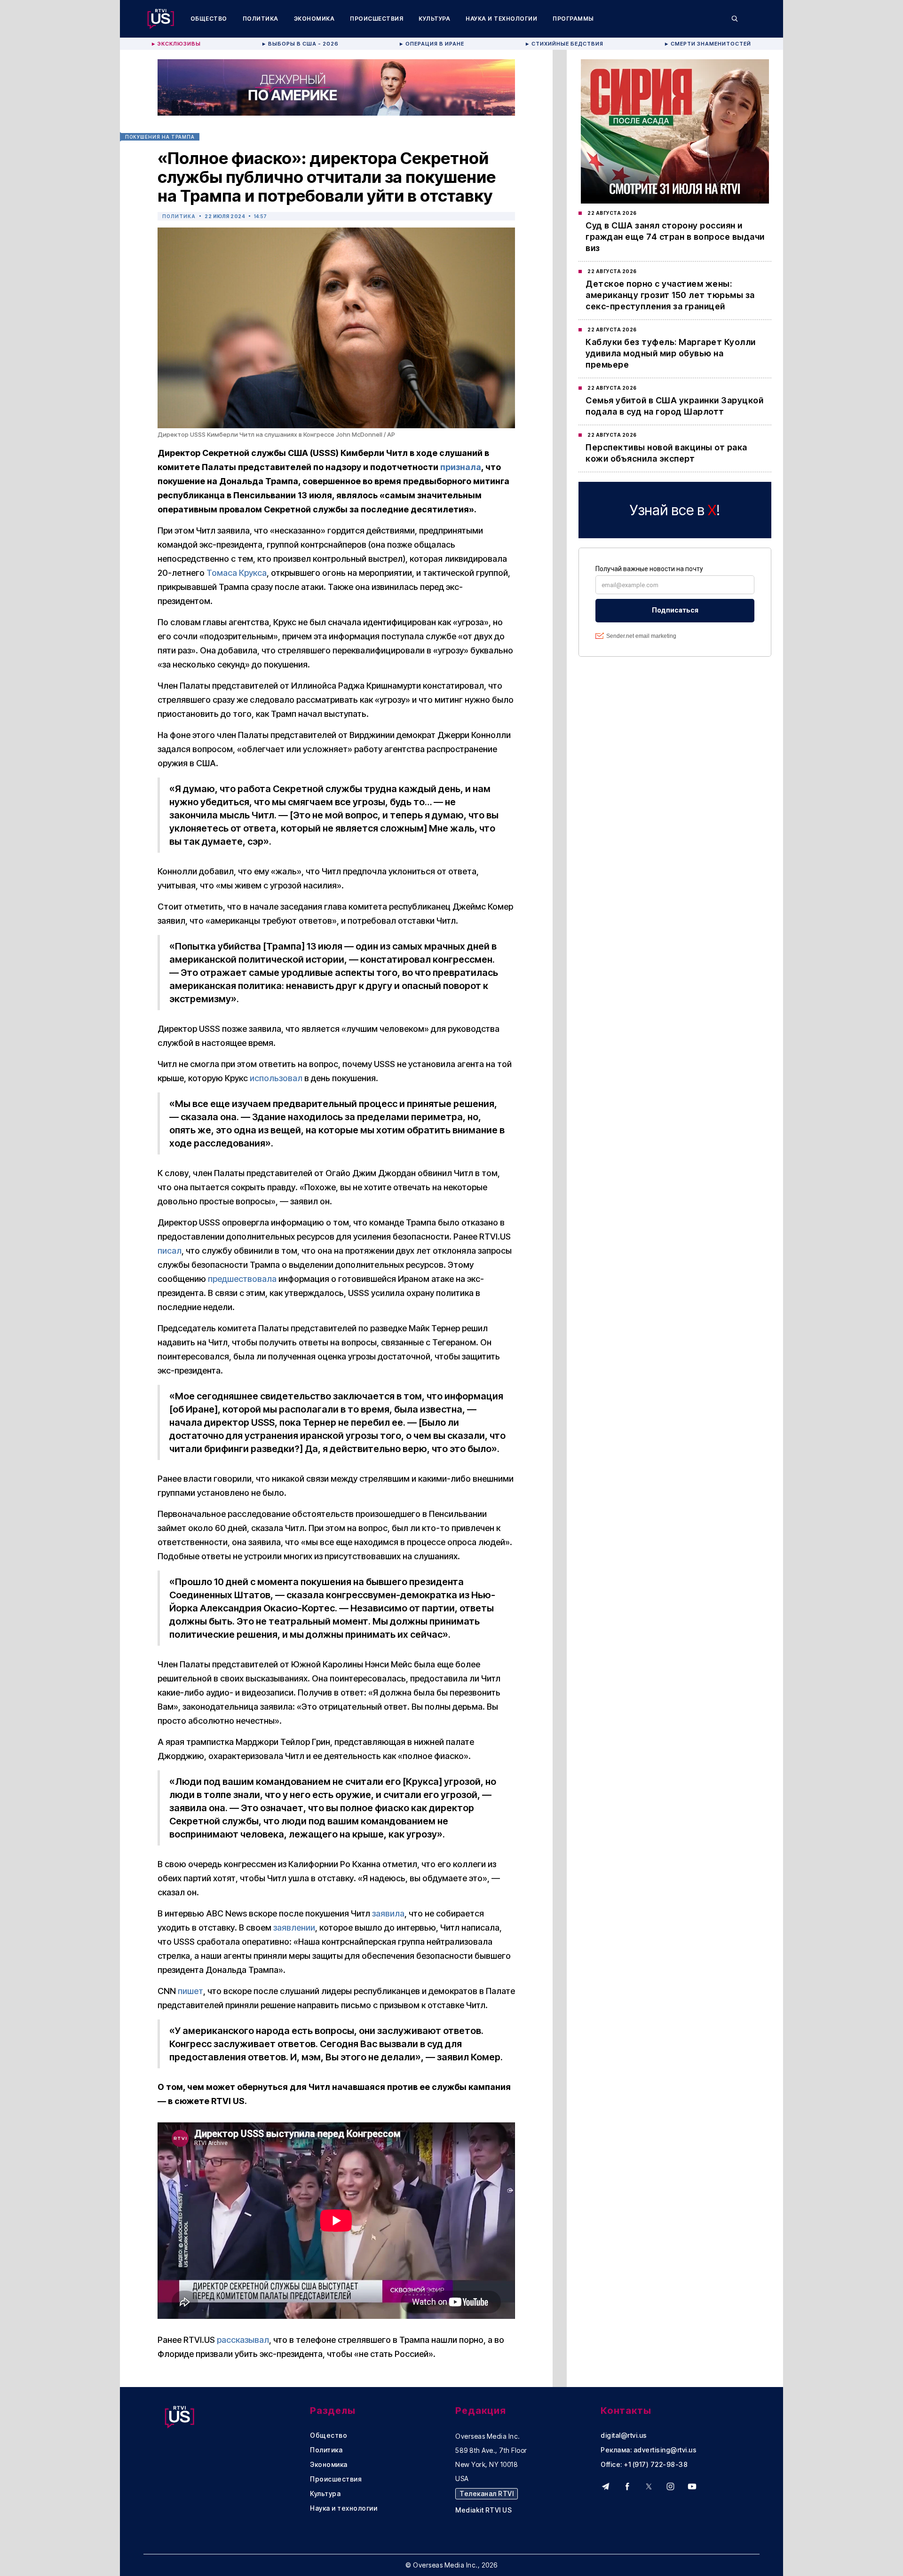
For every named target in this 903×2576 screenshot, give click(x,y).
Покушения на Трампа (160, 137)
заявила (388, 1913)
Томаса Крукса (237, 573)
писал (170, 1251)
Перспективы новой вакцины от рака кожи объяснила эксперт (666, 453)
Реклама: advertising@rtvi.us (649, 2450)
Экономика (314, 19)
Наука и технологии (501, 19)
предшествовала (242, 1279)
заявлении (294, 1928)
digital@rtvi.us (624, 2435)
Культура (434, 19)
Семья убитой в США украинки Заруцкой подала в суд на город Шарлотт (674, 406)
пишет (190, 1991)
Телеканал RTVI (487, 2494)
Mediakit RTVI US (483, 2510)
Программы (573, 19)
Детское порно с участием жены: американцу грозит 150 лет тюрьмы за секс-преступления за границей (670, 295)
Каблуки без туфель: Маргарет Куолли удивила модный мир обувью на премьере (671, 353)
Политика (261, 19)
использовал (276, 1078)
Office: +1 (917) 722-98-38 (644, 2465)
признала (461, 467)
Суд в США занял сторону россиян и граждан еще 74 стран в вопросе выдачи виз (675, 237)
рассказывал (243, 2340)
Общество (209, 19)
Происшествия (376, 19)
